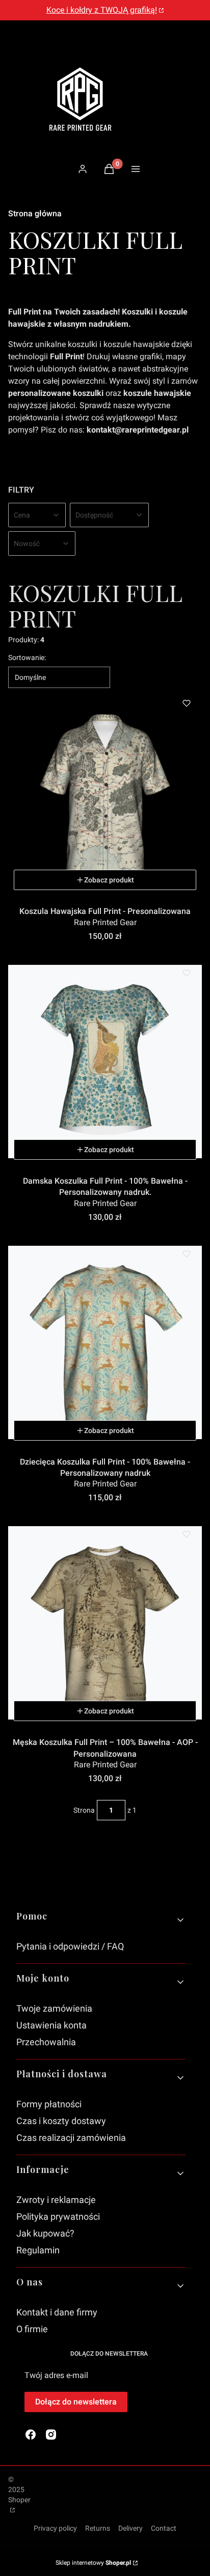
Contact (164, 2528)
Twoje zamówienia (54, 2008)
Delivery (130, 2528)
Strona (84, 1810)
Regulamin (38, 2250)
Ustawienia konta (51, 2025)
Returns (98, 2528)
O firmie (32, 2329)
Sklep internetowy (93, 2563)
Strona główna (35, 213)
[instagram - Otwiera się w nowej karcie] (51, 2435)
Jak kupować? (45, 2233)
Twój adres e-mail (56, 2375)
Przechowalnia (46, 2042)
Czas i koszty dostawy (61, 2121)
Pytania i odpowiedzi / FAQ (70, 1946)
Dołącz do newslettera (76, 2402)
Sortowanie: (27, 657)
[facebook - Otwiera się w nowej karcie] (31, 2435)
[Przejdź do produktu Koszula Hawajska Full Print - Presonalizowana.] (105, 792)
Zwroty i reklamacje (56, 2200)
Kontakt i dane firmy (57, 2312)
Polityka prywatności (58, 2216)
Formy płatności (49, 2104)
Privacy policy (55, 2528)
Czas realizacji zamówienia (71, 2138)
